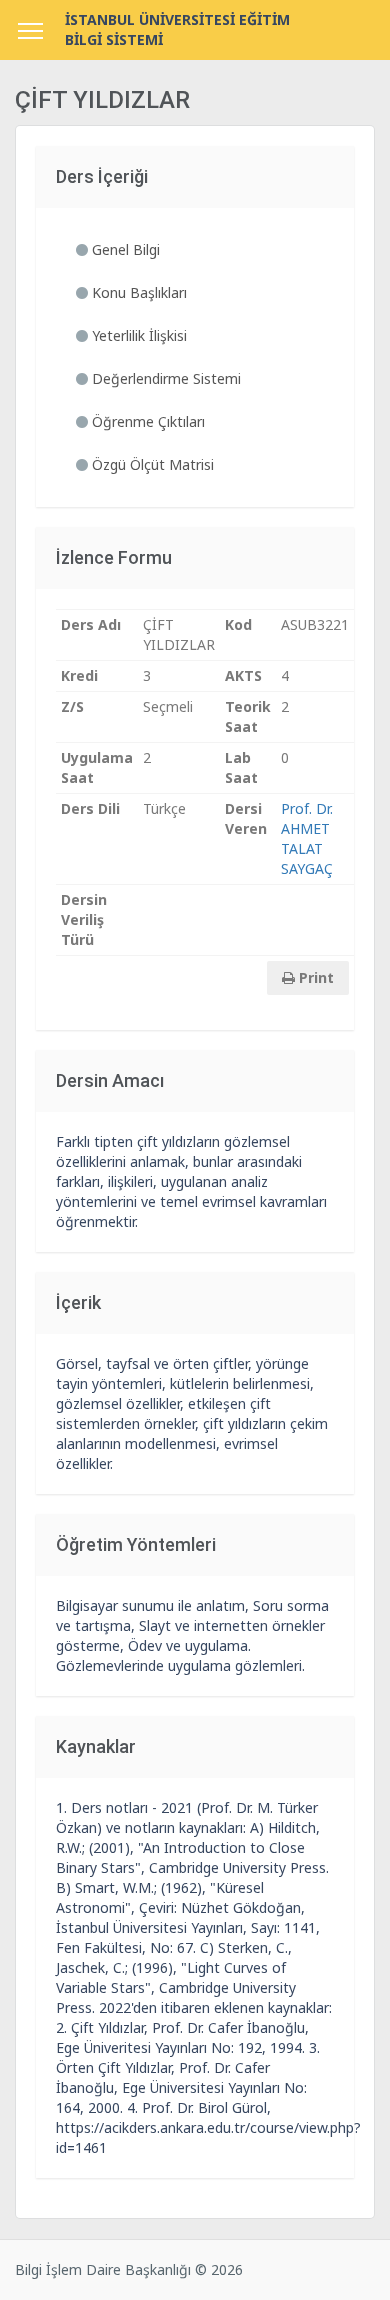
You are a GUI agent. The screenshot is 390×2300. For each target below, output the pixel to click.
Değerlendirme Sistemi (164, 378)
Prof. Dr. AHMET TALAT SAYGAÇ (307, 838)
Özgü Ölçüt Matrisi (151, 464)
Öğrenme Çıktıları (146, 421)
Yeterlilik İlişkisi (137, 335)
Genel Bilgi (124, 249)
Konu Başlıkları (137, 292)
